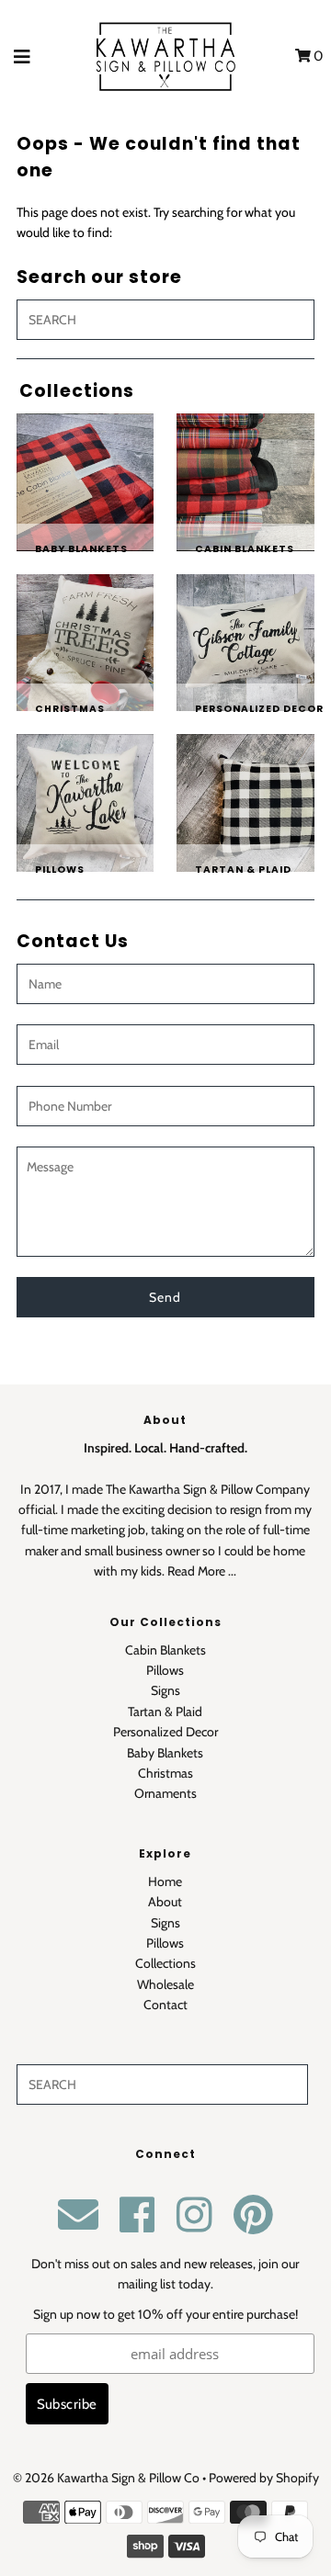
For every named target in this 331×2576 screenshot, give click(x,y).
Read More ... (202, 1571)
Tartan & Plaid (165, 1712)
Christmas (165, 1773)
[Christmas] (86, 643)
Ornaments (165, 1793)
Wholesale (165, 1984)
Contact (165, 2005)
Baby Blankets (165, 1753)
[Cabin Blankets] (245, 482)
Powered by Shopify (264, 2478)
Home (165, 1881)
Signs (165, 1690)
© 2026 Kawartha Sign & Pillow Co (106, 2478)
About (165, 1902)
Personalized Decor (165, 1732)
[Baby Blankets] (86, 482)
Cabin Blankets (165, 1650)
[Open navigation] (23, 56)
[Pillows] (86, 803)
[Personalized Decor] (245, 643)
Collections (165, 1963)
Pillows (165, 1670)
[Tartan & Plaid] (245, 803)
